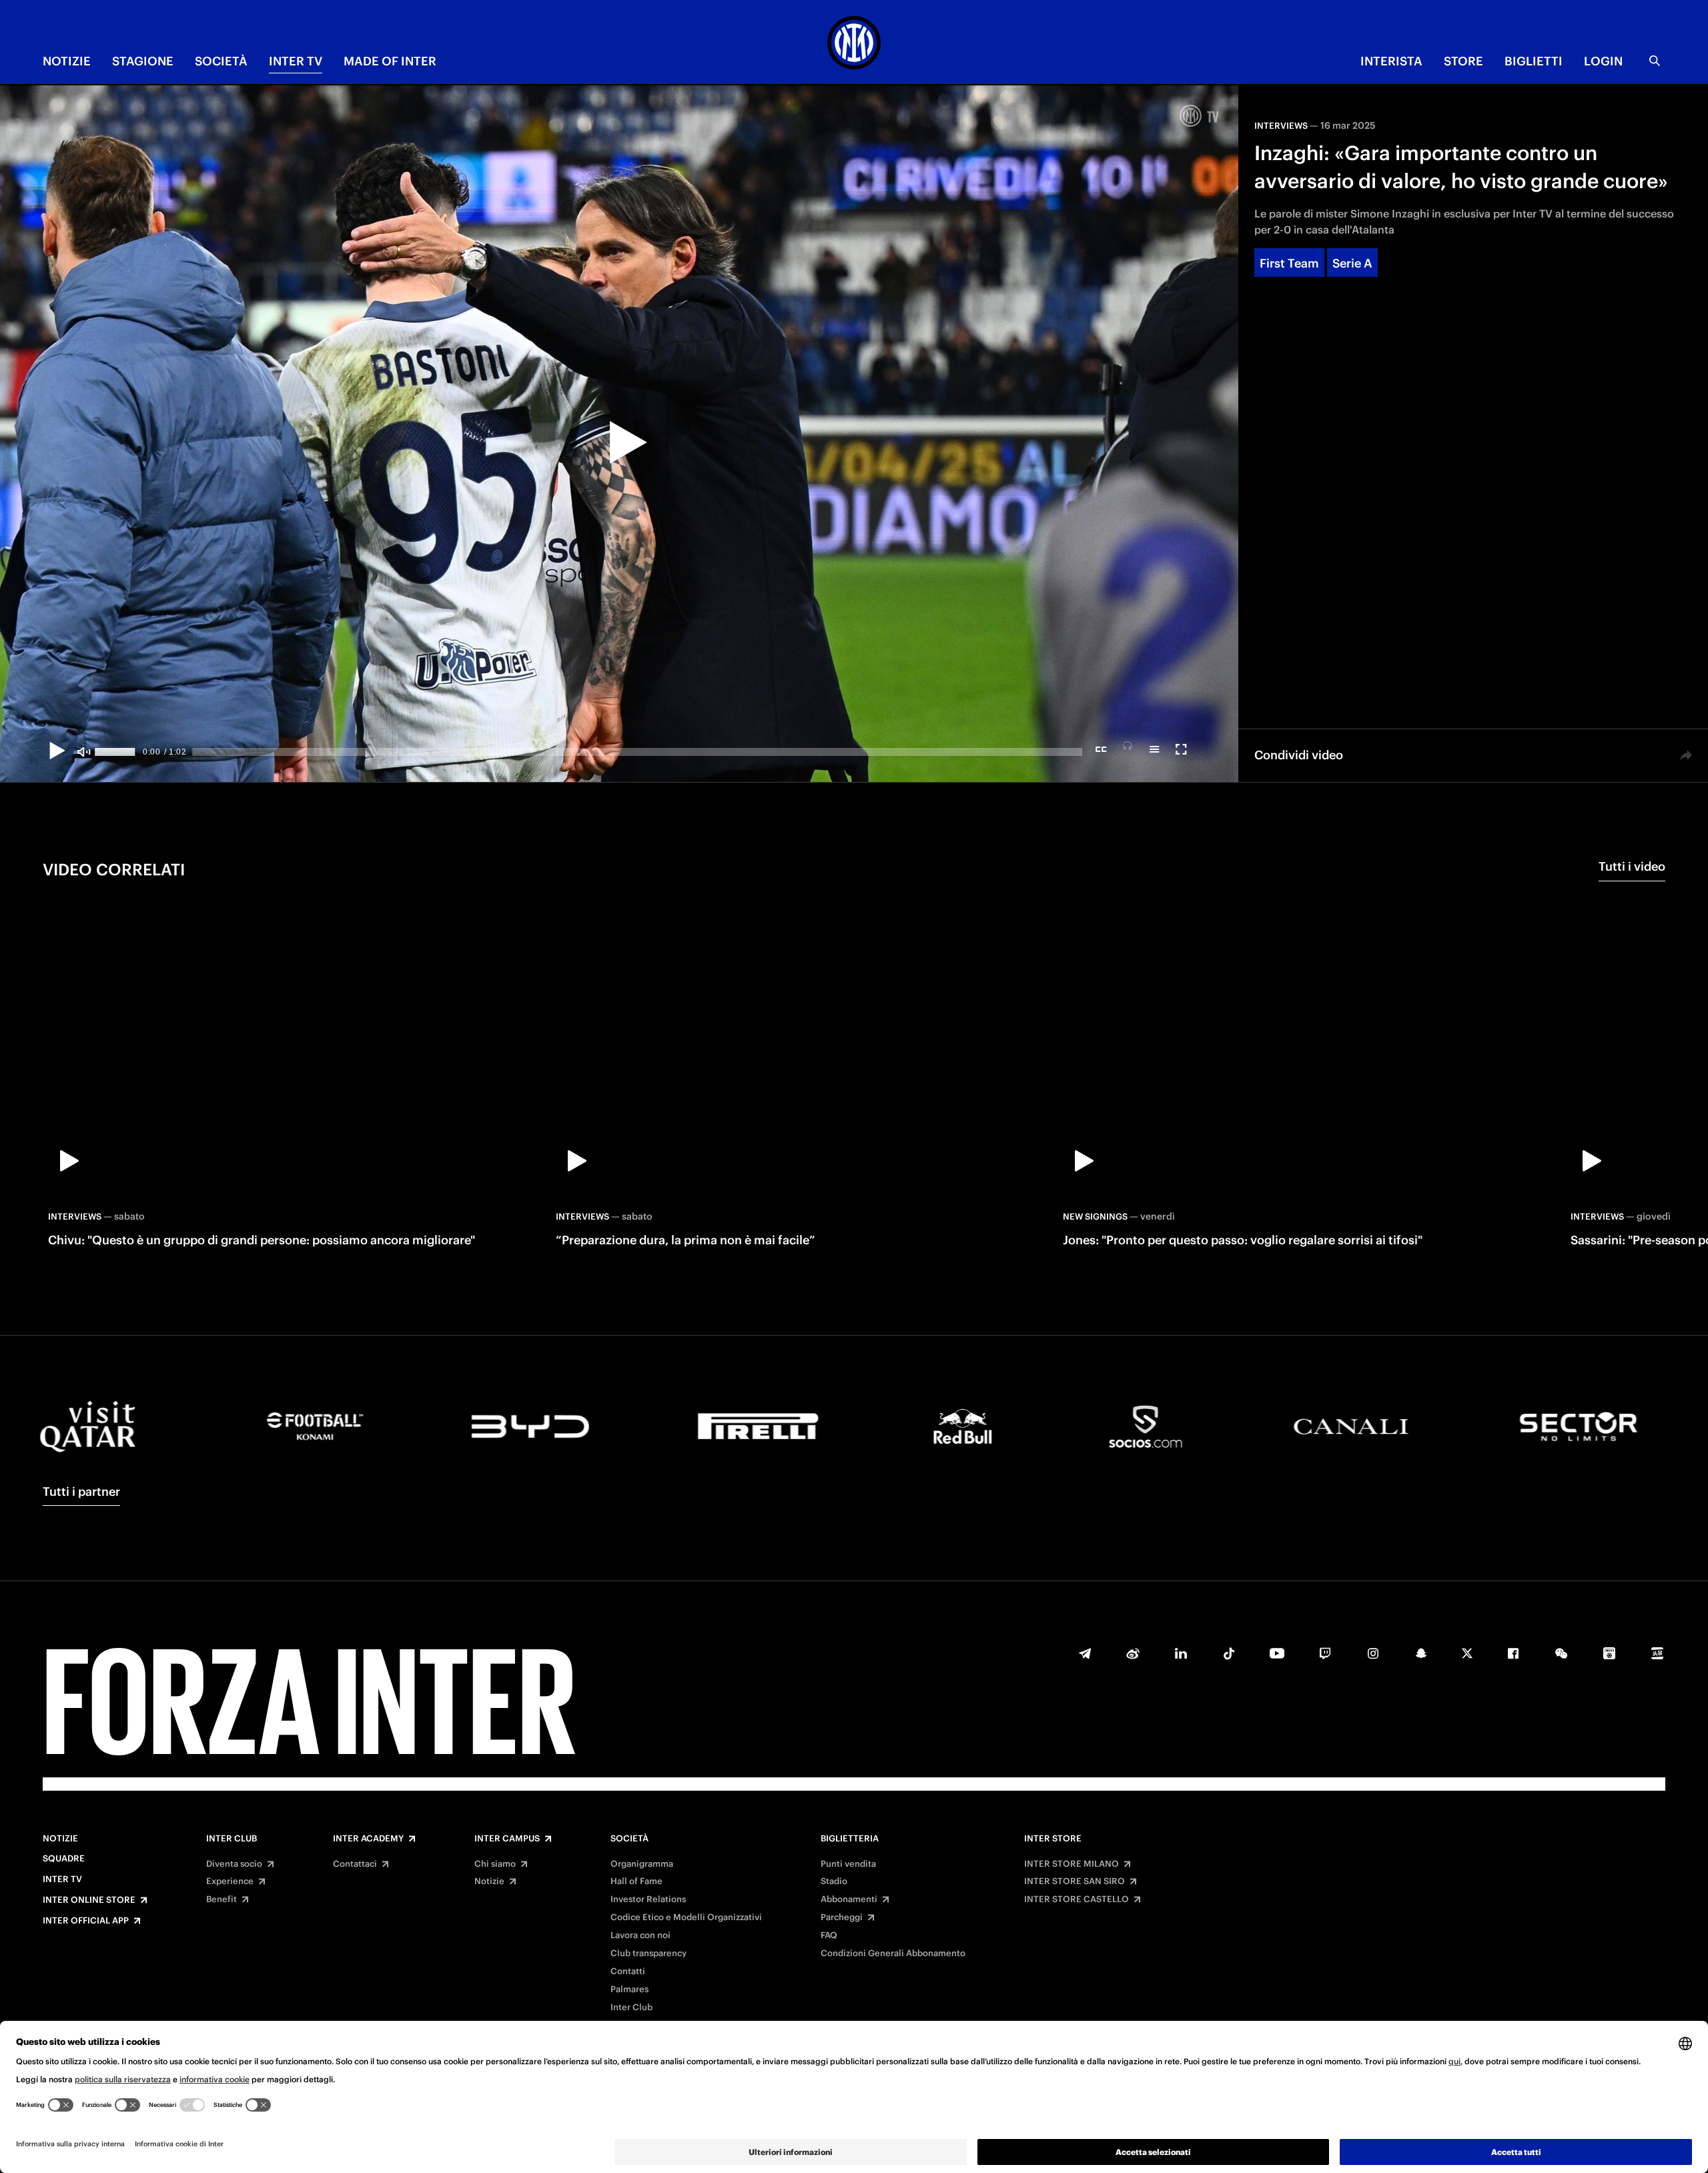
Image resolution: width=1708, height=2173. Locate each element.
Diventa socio (234, 1864)
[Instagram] (1373, 1653)
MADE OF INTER (390, 61)
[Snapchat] (1421, 1653)
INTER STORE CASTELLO (1077, 1899)
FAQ (829, 1935)
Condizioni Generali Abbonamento (893, 1953)
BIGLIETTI (1534, 61)
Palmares (629, 1990)
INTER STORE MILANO (1072, 1864)
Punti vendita (848, 1864)
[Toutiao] (1657, 1653)
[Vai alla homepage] (854, 45)
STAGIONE (143, 61)
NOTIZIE (67, 61)
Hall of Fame (636, 1881)
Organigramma (642, 1864)
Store (1463, 61)
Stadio (834, 1881)
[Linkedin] (1181, 1653)
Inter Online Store (89, 1900)
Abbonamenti (849, 1899)
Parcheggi (842, 1917)
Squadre (64, 1859)
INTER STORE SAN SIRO (1075, 1881)
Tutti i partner (81, 1491)
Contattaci (355, 1864)
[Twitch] (1325, 1653)
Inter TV (62, 1879)
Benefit (222, 1899)
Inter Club (232, 1839)
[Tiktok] (1229, 1653)
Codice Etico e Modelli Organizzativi (686, 1917)
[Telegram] (1085, 1653)
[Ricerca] (1655, 61)
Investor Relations (648, 1899)
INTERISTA (1391, 61)
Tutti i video (1632, 866)
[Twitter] (1467, 1653)
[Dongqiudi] (1609, 1653)
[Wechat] (1561, 1653)
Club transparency (649, 1953)
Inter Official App (86, 1921)
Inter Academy (368, 1839)
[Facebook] (1513, 1653)
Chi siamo (495, 1864)
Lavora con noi (640, 1935)
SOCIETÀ (221, 61)
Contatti (628, 1972)
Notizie (60, 1839)
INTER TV (296, 61)
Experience (230, 1881)
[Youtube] (1277, 1653)
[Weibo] (1133, 1653)
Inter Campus (507, 1839)
